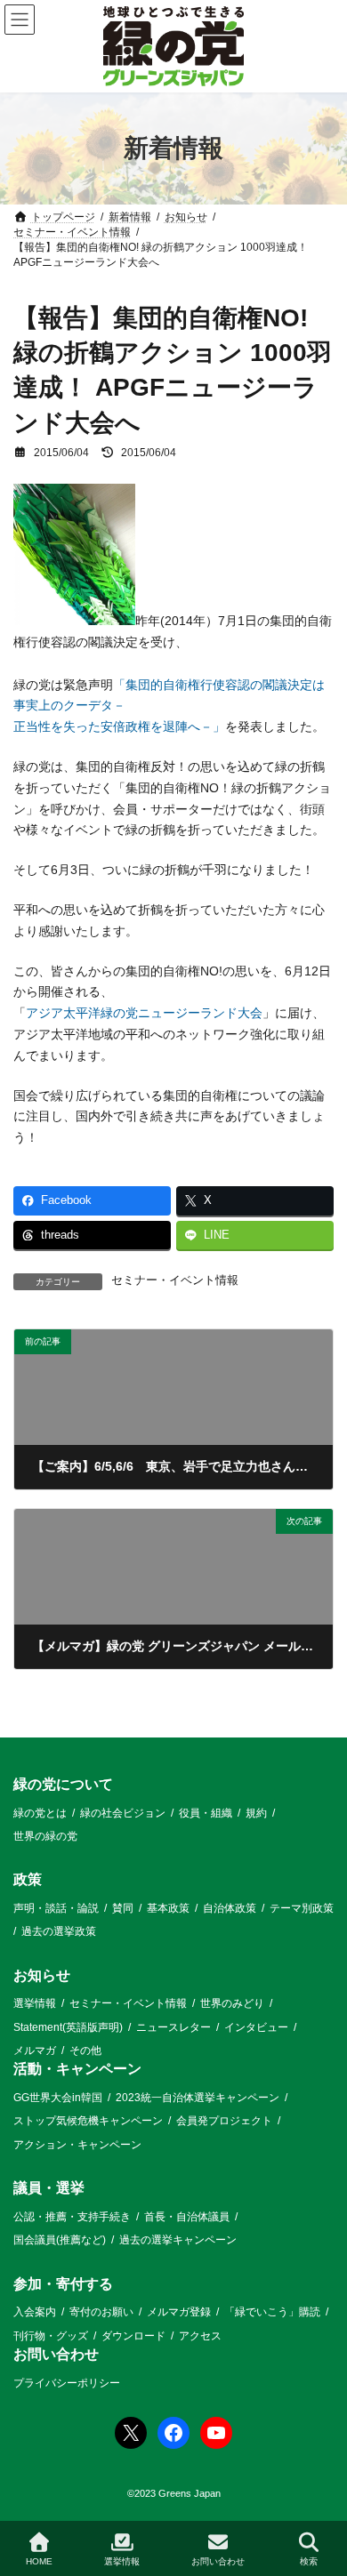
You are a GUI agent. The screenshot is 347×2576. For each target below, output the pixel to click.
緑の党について (63, 1784)
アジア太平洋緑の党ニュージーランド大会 (144, 1013)
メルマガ (35, 2050)
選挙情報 (35, 2003)
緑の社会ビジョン (123, 1812)
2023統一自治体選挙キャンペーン (198, 2098)
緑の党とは (40, 1812)
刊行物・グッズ (51, 2336)
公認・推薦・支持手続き (72, 2217)
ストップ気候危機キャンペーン (88, 2121)
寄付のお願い (101, 2312)
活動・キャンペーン (77, 2069)
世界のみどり (232, 2003)
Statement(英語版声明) (68, 2027)
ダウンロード (133, 2336)
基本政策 (168, 1908)
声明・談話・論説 (56, 1908)
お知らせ (42, 1975)
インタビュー (256, 2027)
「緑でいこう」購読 (272, 2312)
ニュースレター (173, 2027)
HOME (39, 2561)
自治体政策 (230, 1908)
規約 (256, 1812)
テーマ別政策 (302, 1908)
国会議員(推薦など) (60, 2240)
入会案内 (35, 2312)
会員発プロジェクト (224, 2121)
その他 (85, 2050)
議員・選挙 (49, 2188)
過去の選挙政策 (59, 1931)
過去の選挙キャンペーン (178, 2240)
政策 (28, 1879)
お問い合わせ (56, 2354)
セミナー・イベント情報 (175, 1280)
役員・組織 (206, 1812)
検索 (309, 2561)
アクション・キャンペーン (77, 2145)
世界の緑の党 (45, 1836)
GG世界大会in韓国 (58, 2098)
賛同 (123, 1908)
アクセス (200, 2336)
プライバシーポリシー (67, 2382)
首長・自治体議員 (187, 2217)
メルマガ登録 (179, 2312)
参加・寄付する (63, 2284)
